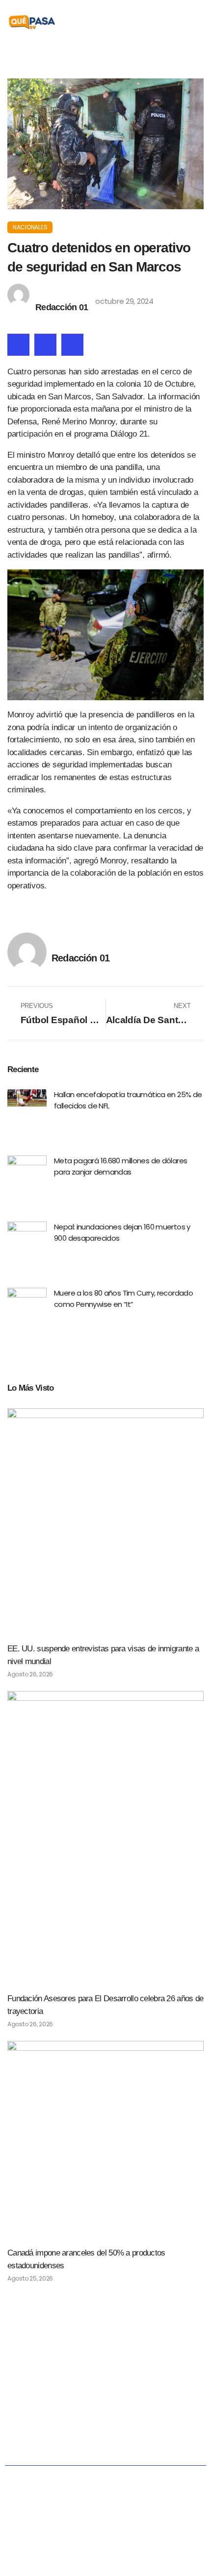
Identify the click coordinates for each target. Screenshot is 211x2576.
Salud (180, 2398)
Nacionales (30, 227)
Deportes (166, 2421)
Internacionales (109, 2421)
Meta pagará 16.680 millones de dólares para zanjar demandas (120, 1166)
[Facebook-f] (85, 2363)
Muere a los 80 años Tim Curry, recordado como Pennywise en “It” (123, 1299)
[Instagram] (126, 2363)
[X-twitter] (106, 2363)
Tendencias (48, 2421)
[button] (197, 22)
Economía (135, 2398)
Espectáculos (105, 2444)
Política (88, 2398)
